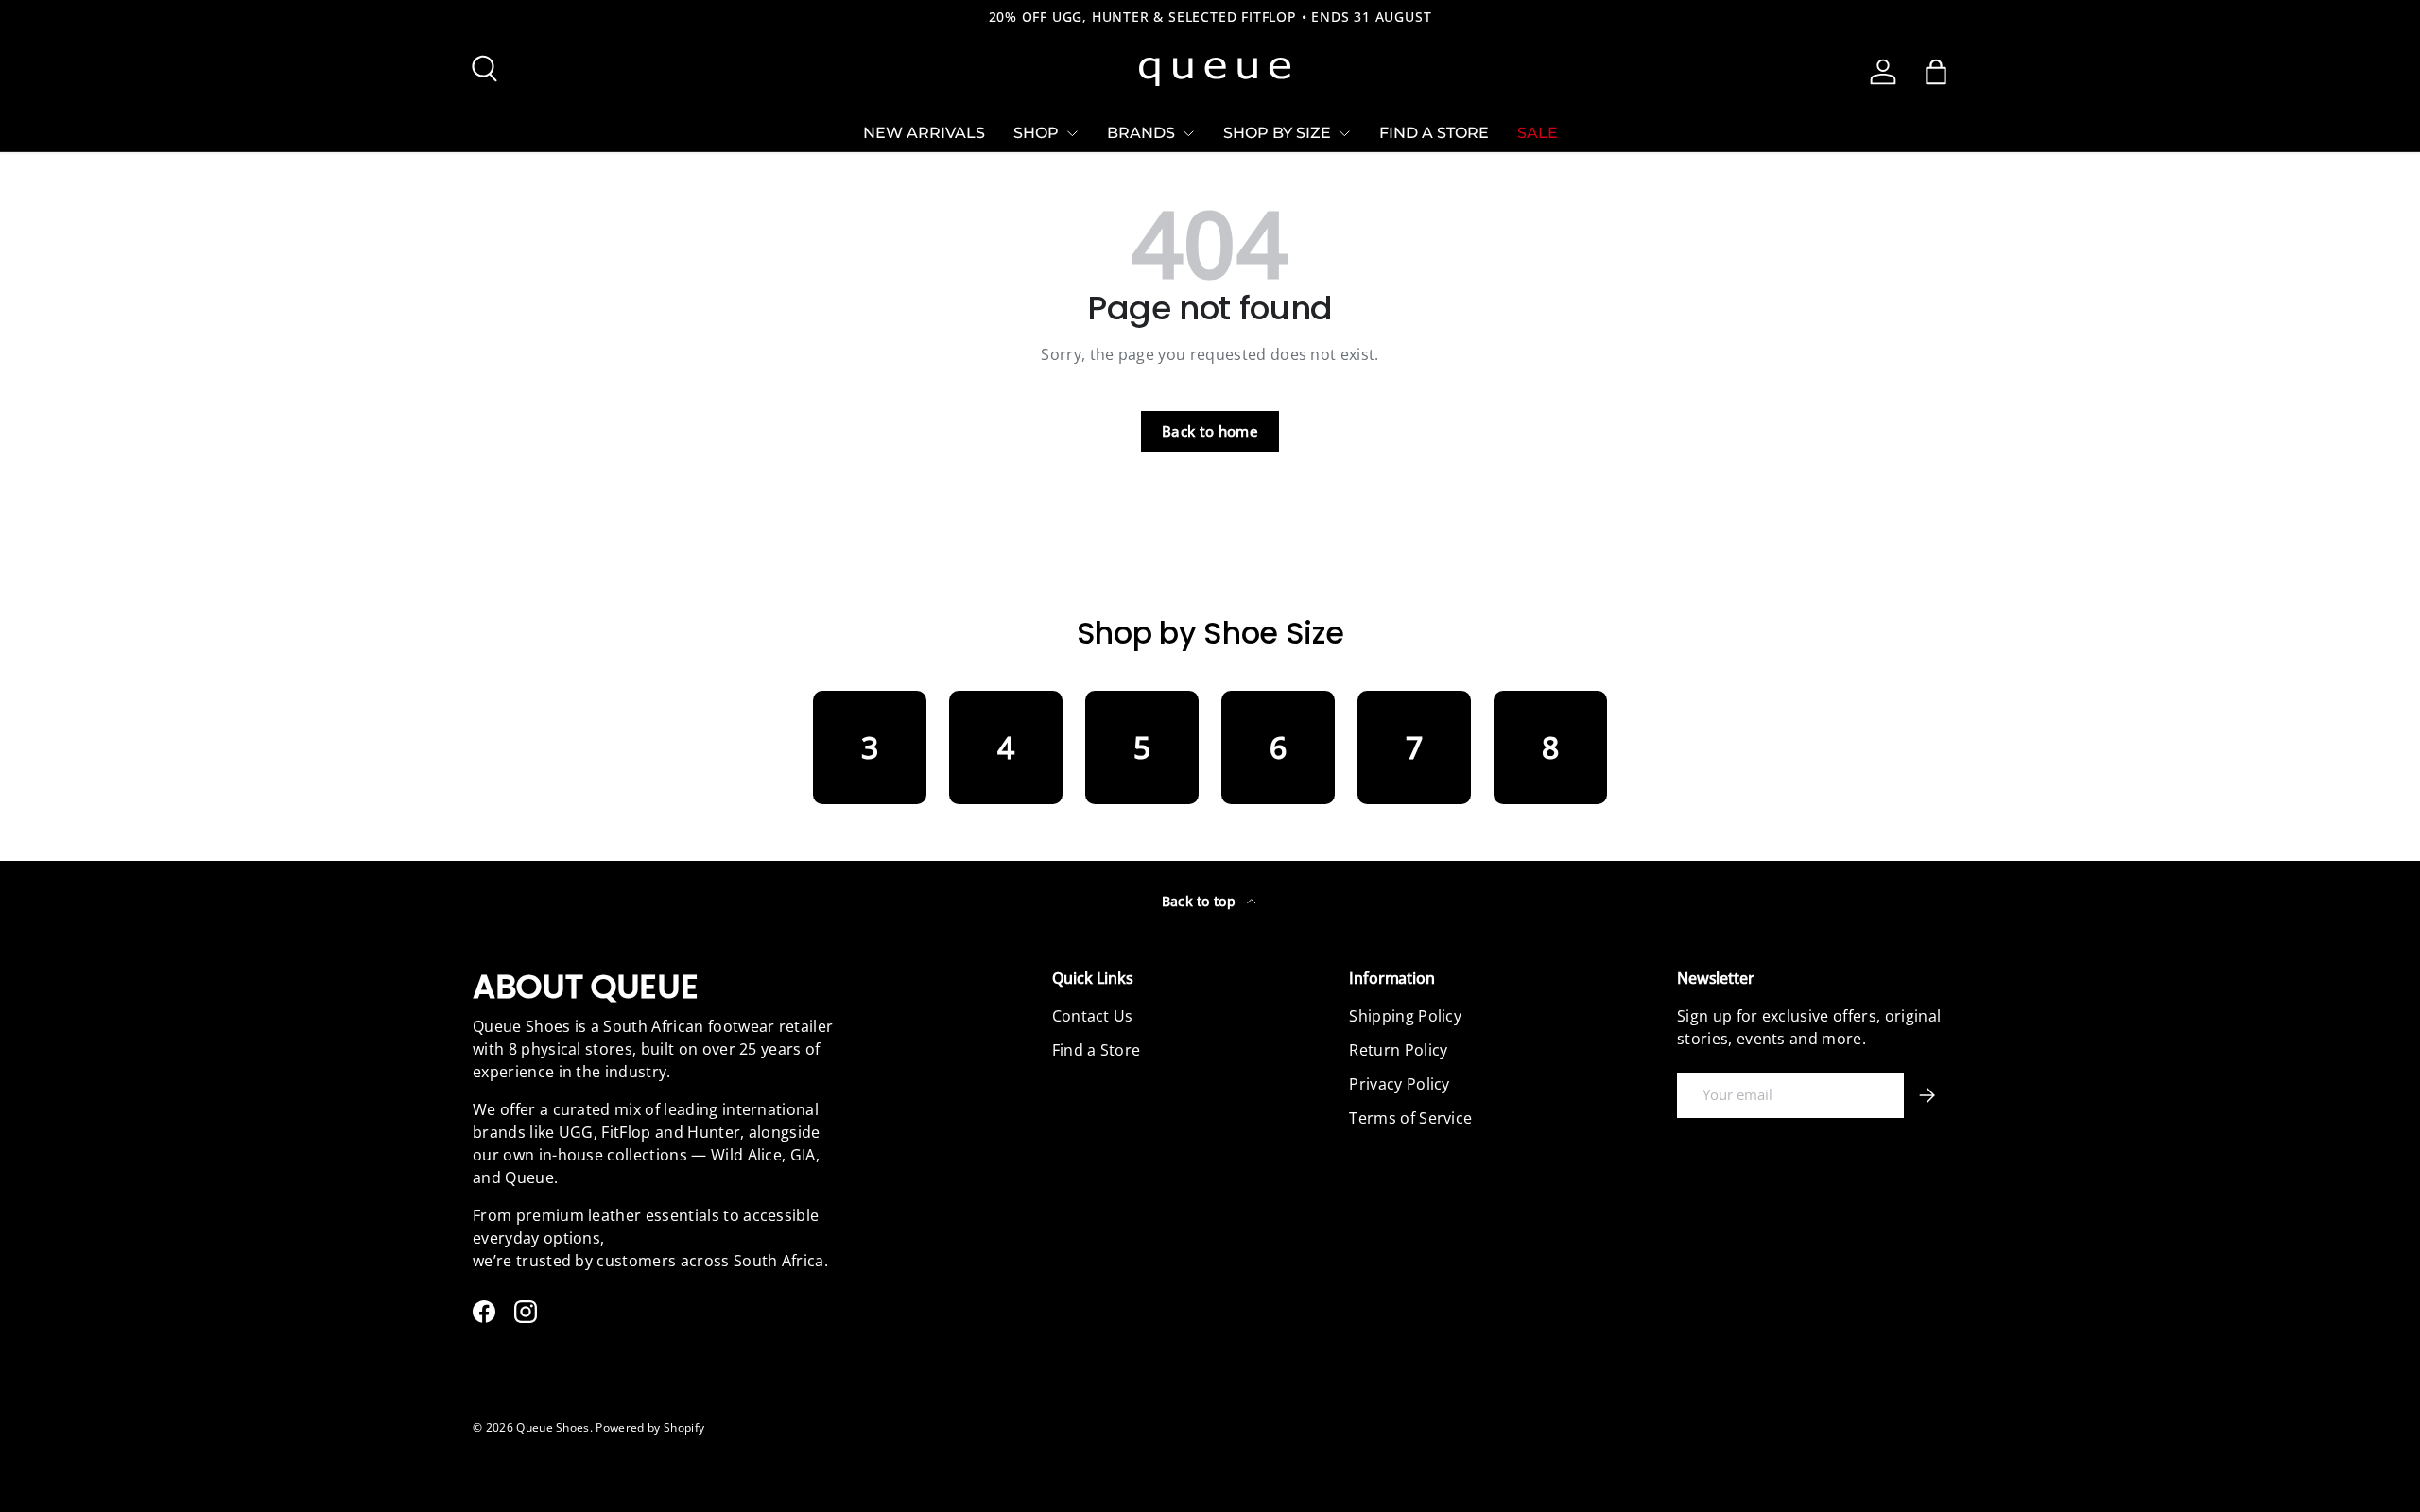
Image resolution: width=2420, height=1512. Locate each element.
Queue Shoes (553, 1427)
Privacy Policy (1399, 1084)
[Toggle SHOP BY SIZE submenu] (1344, 133)
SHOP (1036, 133)
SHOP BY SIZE (1277, 133)
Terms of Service (1410, 1118)
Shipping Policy (1405, 1016)
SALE (1538, 133)
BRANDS (1141, 133)
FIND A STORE (1434, 133)
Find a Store (1097, 1050)
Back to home (1210, 431)
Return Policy (1398, 1050)
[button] (1936, 72)
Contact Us (1093, 1016)
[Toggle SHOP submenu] (1072, 133)
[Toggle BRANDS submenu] (1188, 133)
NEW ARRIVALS (924, 133)
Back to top (1201, 901)
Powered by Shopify (650, 1427)
